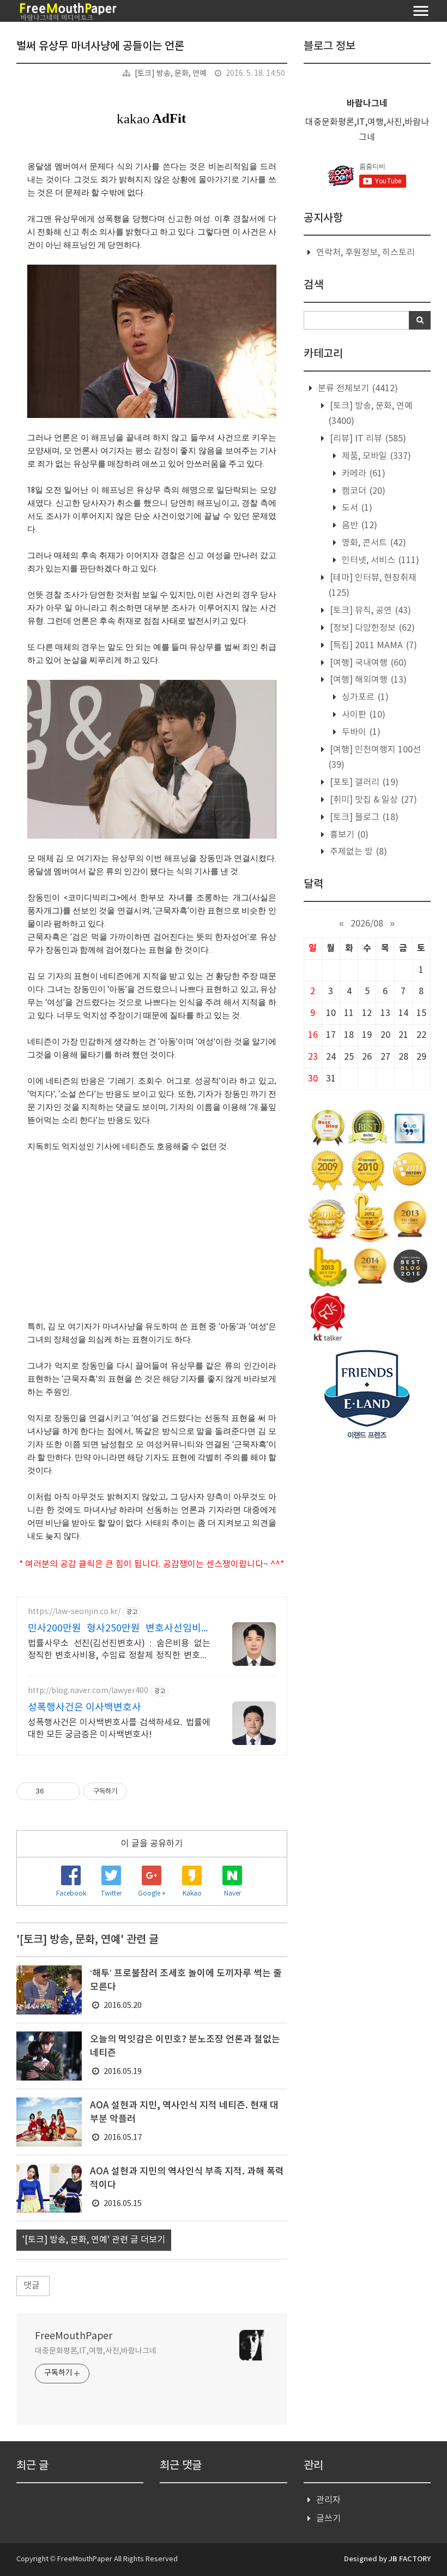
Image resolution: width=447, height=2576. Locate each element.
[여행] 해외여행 (367, 680)
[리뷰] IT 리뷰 (367, 439)
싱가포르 (364, 697)
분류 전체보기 (357, 389)
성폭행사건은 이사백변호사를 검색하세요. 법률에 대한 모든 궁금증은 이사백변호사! (119, 1729)
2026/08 (367, 924)
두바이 (360, 732)
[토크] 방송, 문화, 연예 (171, 74)
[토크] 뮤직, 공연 (369, 611)
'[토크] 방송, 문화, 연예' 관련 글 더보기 (94, 2240)
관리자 (328, 2500)
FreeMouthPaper (74, 2336)
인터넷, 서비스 (379, 560)
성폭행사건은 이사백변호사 (84, 1708)
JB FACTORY (410, 2559)
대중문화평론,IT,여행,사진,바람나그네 (96, 2351)
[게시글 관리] (68, 1791)
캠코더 (363, 491)
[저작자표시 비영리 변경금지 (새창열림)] (142, 1791)
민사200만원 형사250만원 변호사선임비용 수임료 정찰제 (119, 1629)
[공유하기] (54, 1791)
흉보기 (348, 835)
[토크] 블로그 (363, 817)
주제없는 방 (357, 852)
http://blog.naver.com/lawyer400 (88, 1691)
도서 (356, 508)
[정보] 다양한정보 (371, 628)
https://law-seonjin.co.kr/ (74, 1612)
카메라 (363, 474)
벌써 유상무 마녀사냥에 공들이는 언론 (100, 46)
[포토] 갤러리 (363, 782)
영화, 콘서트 (373, 543)
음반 (358, 525)
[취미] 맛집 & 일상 (372, 800)
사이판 (363, 715)
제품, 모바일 (375, 456)
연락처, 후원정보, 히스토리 (366, 253)
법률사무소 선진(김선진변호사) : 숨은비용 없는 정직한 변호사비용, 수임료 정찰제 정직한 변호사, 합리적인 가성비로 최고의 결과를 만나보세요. (119, 1650)
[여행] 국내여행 (367, 663)
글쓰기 (328, 2519)
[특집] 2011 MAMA (372, 646)
